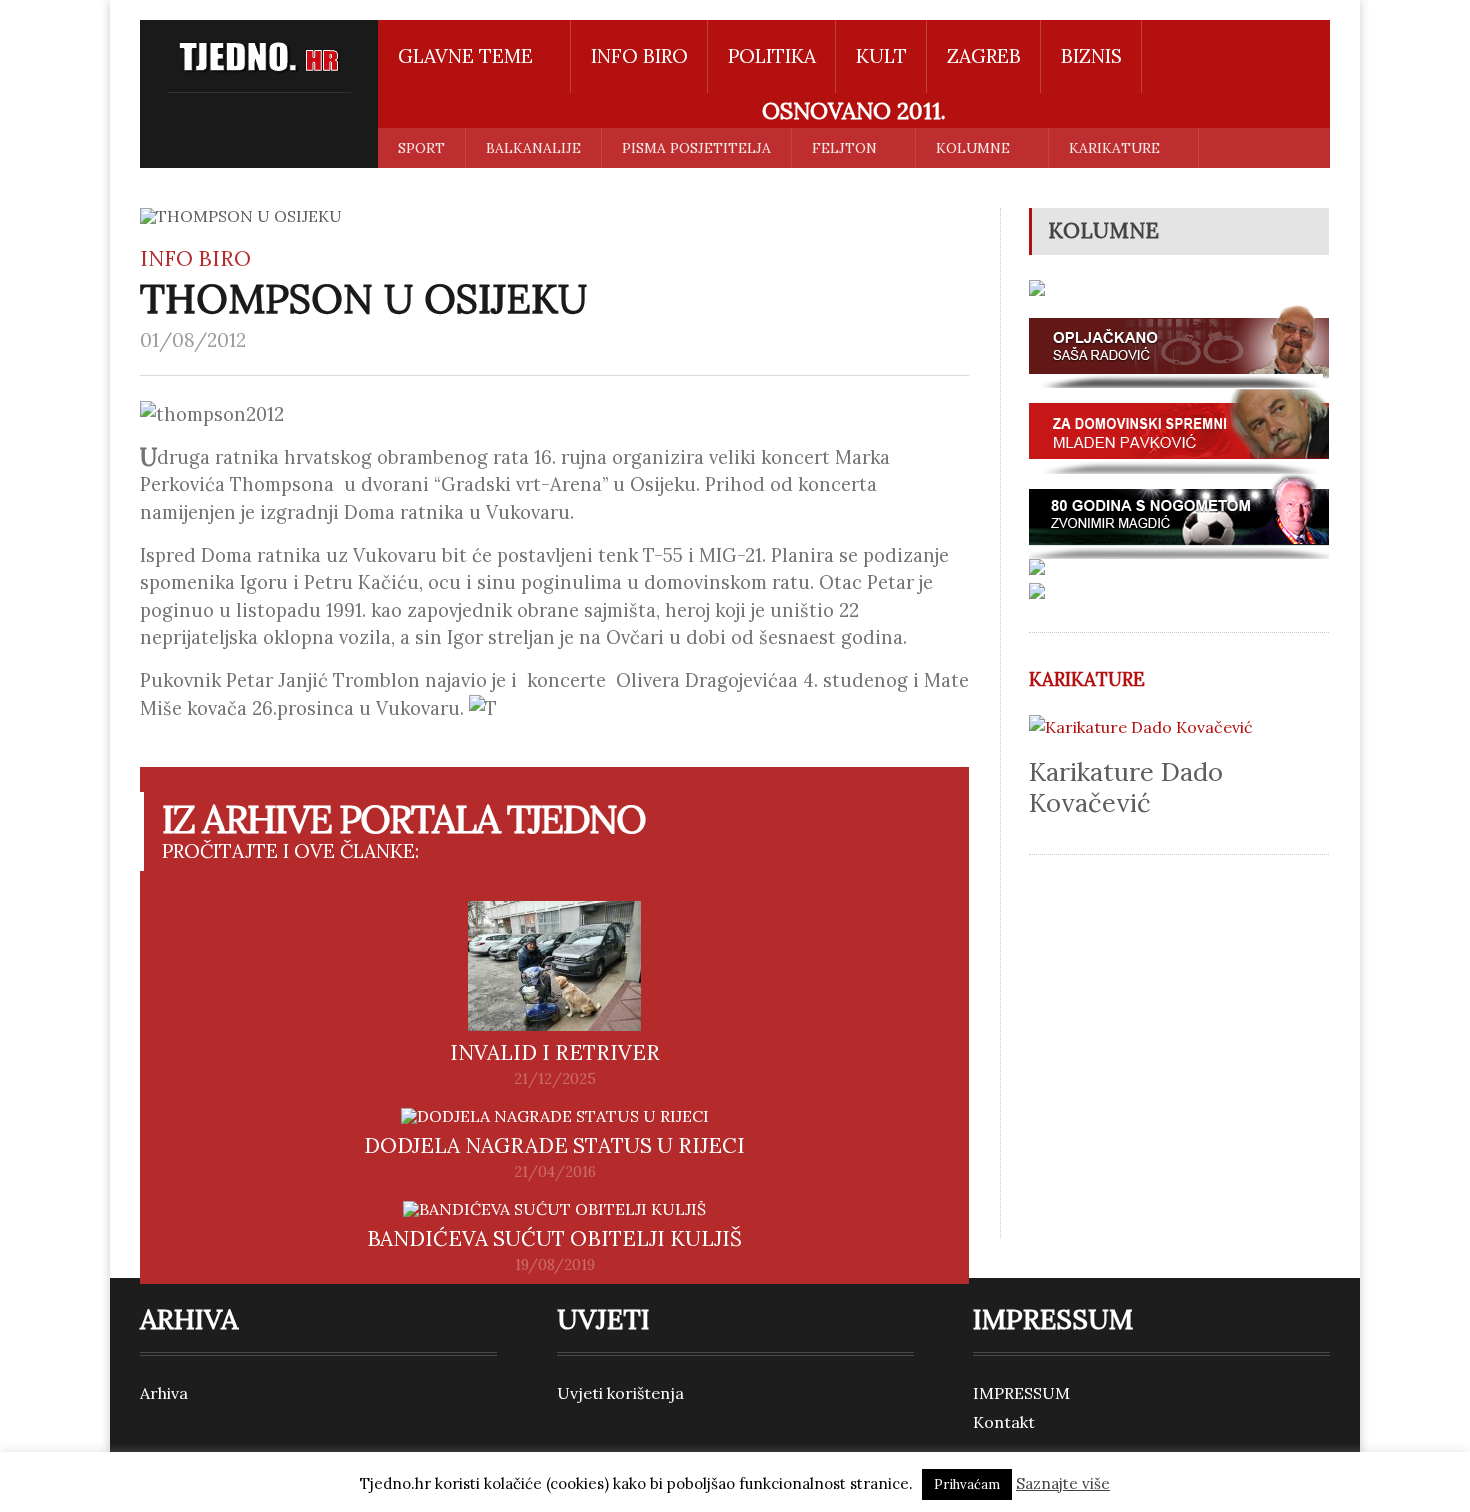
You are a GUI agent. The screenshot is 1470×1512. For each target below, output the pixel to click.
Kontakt (1004, 1422)
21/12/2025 (555, 1079)
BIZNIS (1091, 56)
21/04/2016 (555, 1172)
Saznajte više (1063, 1483)
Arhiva (164, 1393)
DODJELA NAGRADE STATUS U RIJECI (554, 1145)
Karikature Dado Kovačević (1126, 787)
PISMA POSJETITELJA (696, 148)
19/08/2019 (555, 1265)
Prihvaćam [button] (967, 1484)
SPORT (421, 148)
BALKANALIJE (533, 148)
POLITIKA (772, 56)
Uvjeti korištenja (620, 1393)
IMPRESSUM (1021, 1393)
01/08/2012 (193, 340)
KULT (881, 56)
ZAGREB (984, 56)
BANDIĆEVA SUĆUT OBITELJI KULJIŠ (554, 1238)
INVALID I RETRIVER (555, 1052)
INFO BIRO (639, 56)
